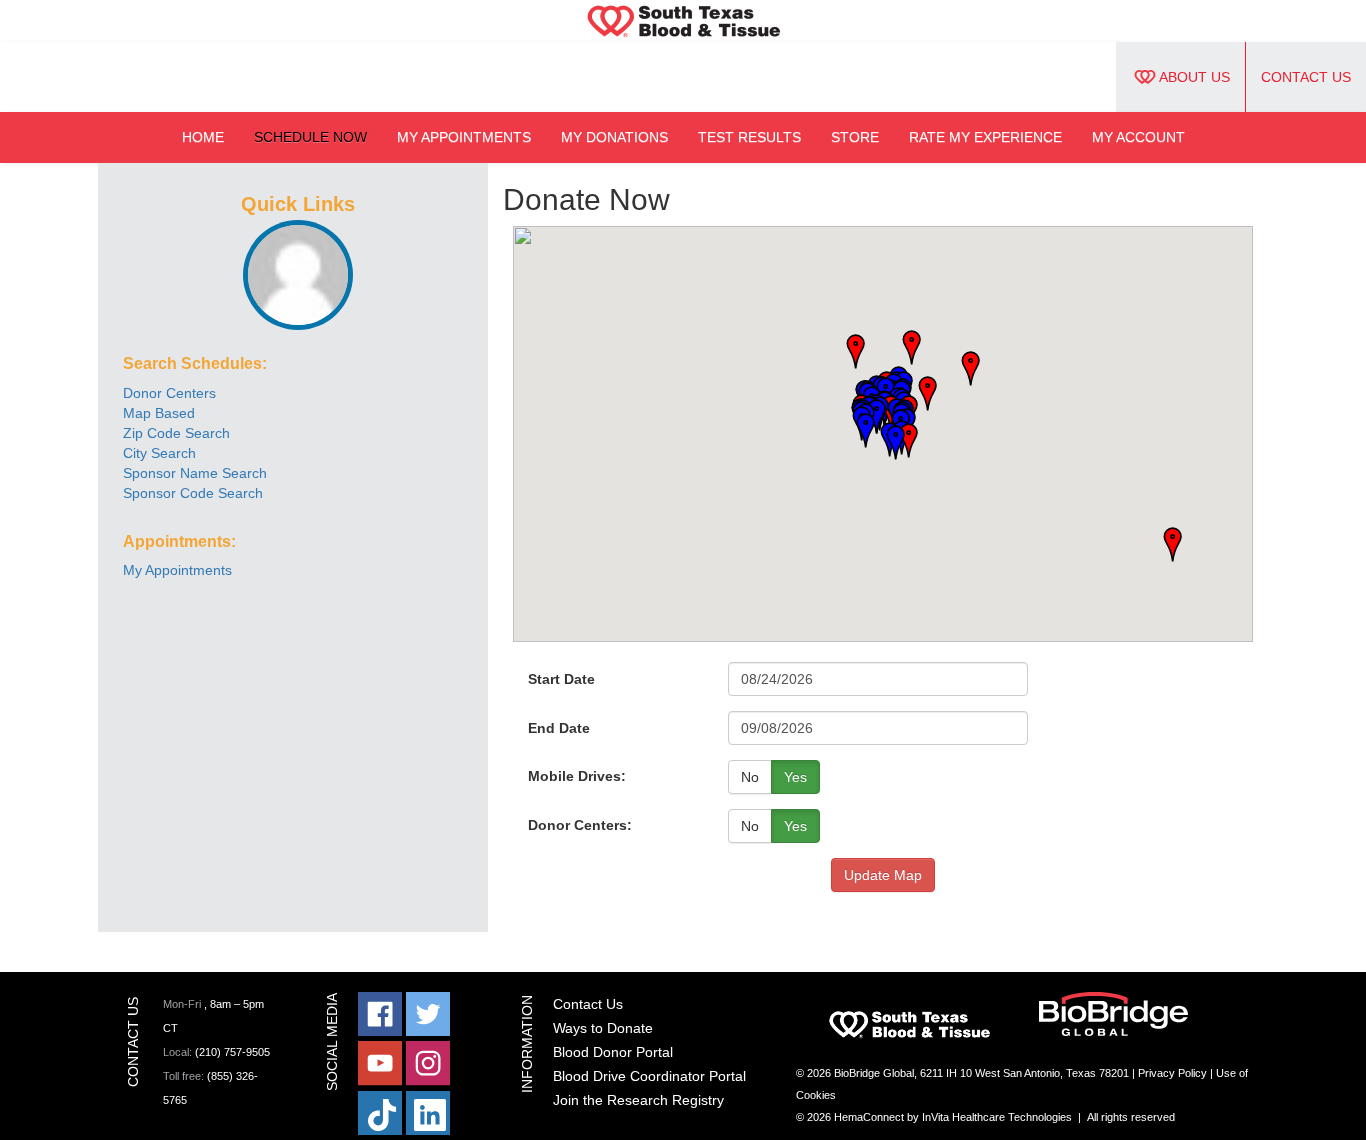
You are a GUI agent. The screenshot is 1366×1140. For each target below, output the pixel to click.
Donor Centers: (580, 825)
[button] (964, 369)
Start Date (561, 679)
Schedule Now (310, 137)
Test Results (749, 137)
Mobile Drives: (577, 776)
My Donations (614, 137)
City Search (159, 453)
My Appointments (464, 137)
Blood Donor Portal (613, 1052)
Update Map (883, 875)
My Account (1138, 137)
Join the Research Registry (638, 1100)
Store (855, 137)
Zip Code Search (176, 433)
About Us (1194, 77)
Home (203, 137)
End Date (559, 728)
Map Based (159, 413)
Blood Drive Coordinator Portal (649, 1076)
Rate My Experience (985, 137)
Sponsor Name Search (195, 473)
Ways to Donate (603, 1028)
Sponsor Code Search (193, 493)
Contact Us (1306, 77)
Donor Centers (169, 393)
